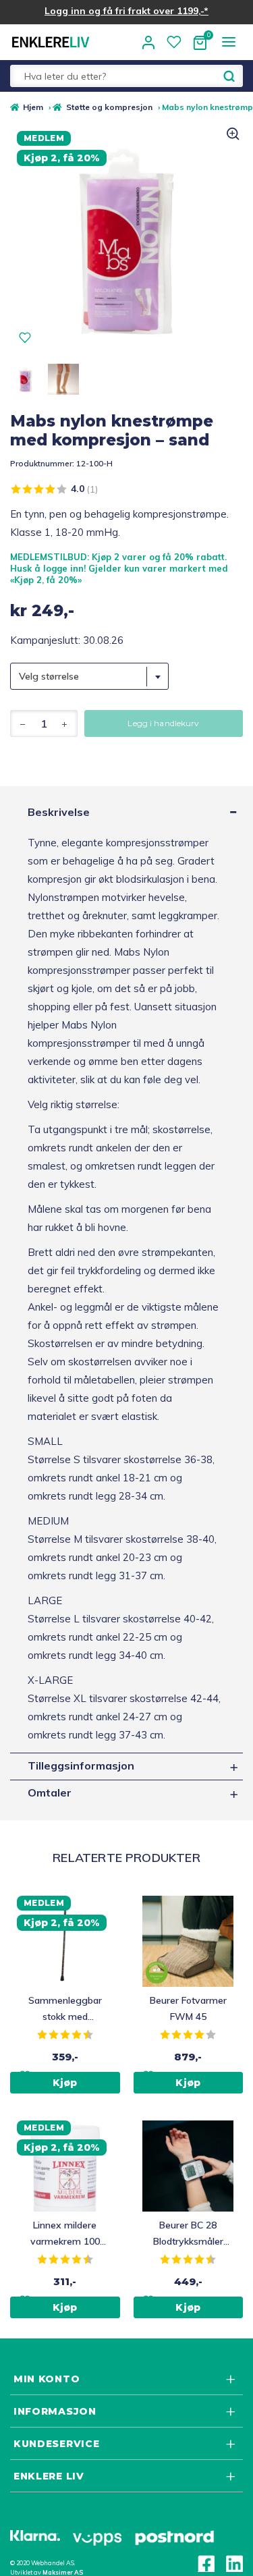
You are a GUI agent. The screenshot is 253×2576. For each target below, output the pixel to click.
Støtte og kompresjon (109, 107)
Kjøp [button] (65, 2083)
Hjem (33, 107)
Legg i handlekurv (163, 723)
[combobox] (89, 676)
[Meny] (228, 42)
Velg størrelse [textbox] (49, 676)
